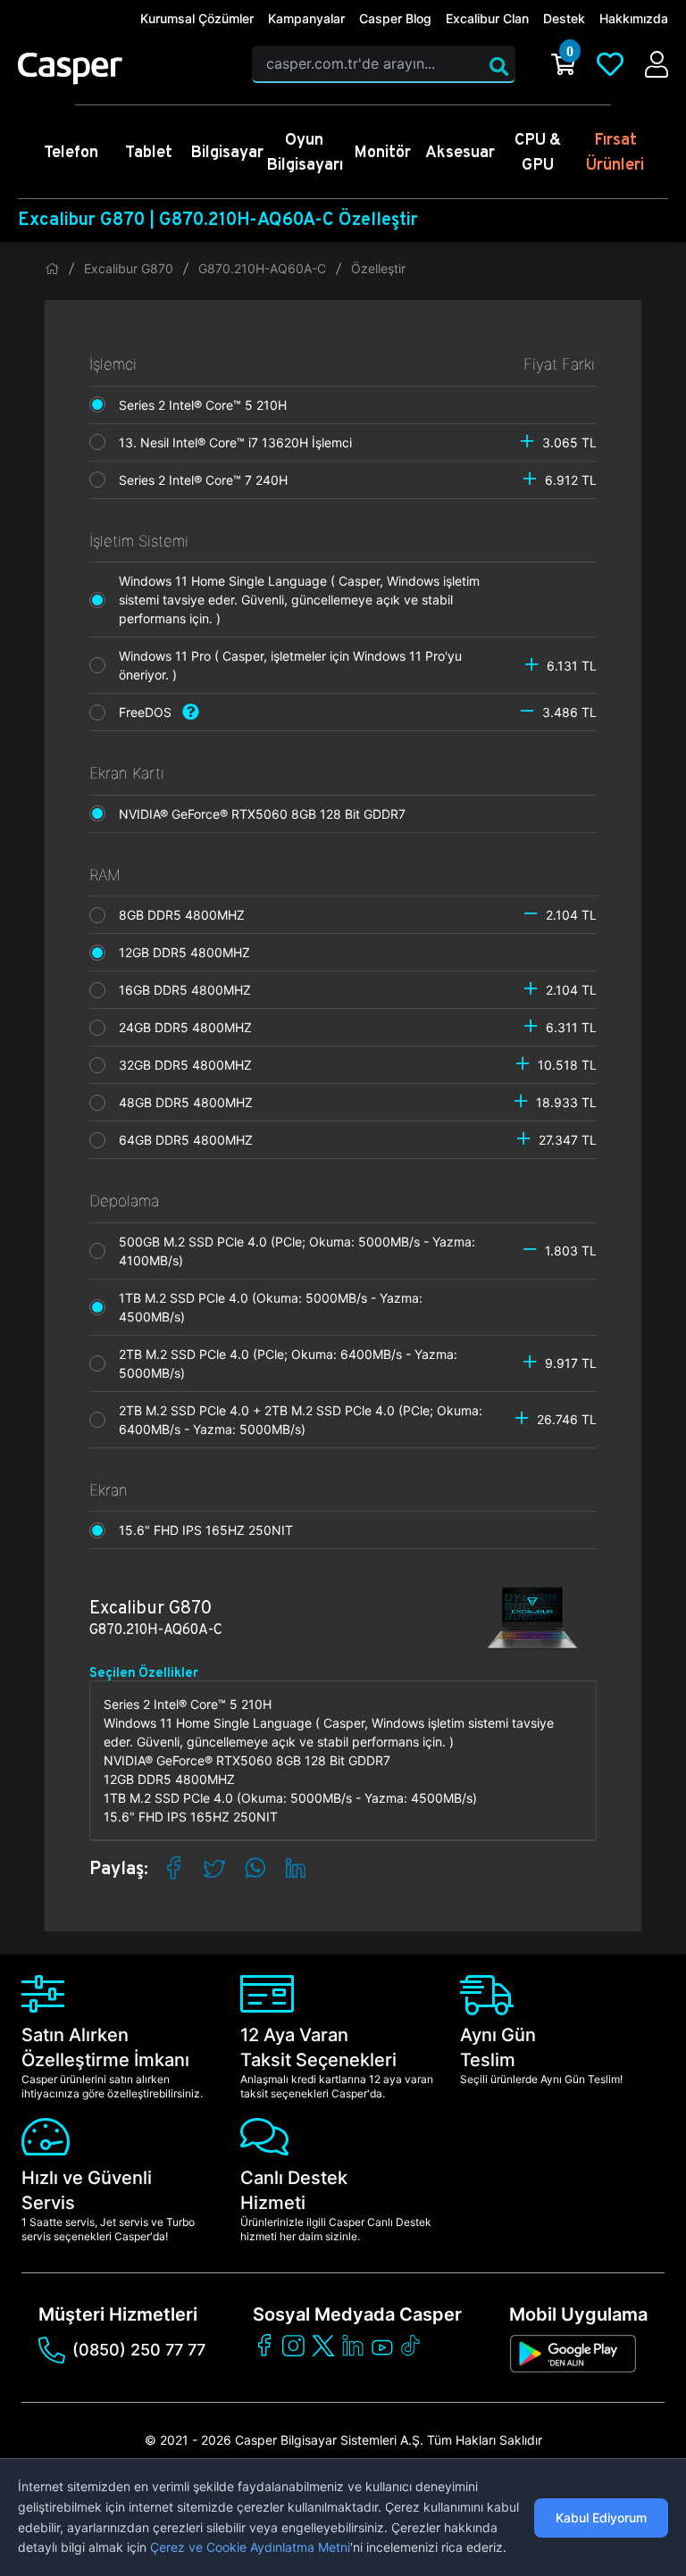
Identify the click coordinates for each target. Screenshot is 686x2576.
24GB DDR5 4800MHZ (191, 1027)
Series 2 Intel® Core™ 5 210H (208, 405)
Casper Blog (395, 18)
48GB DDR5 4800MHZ (191, 1102)
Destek (564, 18)
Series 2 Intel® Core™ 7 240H (209, 480)
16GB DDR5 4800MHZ (190, 990)
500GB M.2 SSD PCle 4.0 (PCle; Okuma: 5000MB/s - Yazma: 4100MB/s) (297, 1251)
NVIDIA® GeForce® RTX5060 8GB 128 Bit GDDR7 (268, 814)
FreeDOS (151, 712)
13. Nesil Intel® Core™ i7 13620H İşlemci (241, 442)
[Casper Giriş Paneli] (657, 64)
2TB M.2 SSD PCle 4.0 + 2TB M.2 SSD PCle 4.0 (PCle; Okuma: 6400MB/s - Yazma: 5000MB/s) (301, 1420)
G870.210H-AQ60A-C (262, 268)
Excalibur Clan (487, 18)
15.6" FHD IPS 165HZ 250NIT (211, 1530)
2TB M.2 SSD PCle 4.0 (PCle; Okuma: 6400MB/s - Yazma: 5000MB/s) (288, 1363)
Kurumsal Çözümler (197, 18)
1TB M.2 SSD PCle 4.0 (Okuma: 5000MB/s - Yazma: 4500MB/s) (271, 1307)
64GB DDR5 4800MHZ (191, 1140)
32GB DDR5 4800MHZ (191, 1065)
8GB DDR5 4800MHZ (187, 915)
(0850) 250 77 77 (139, 2350)
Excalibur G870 (129, 268)
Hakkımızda (634, 18)
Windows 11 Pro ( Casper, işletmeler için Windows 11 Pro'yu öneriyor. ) (290, 665)
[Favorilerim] (610, 64)
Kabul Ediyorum (601, 2518)
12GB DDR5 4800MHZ (190, 952)
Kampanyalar (306, 18)
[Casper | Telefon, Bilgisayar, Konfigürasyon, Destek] (124, 69)
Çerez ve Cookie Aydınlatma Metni (250, 2547)
